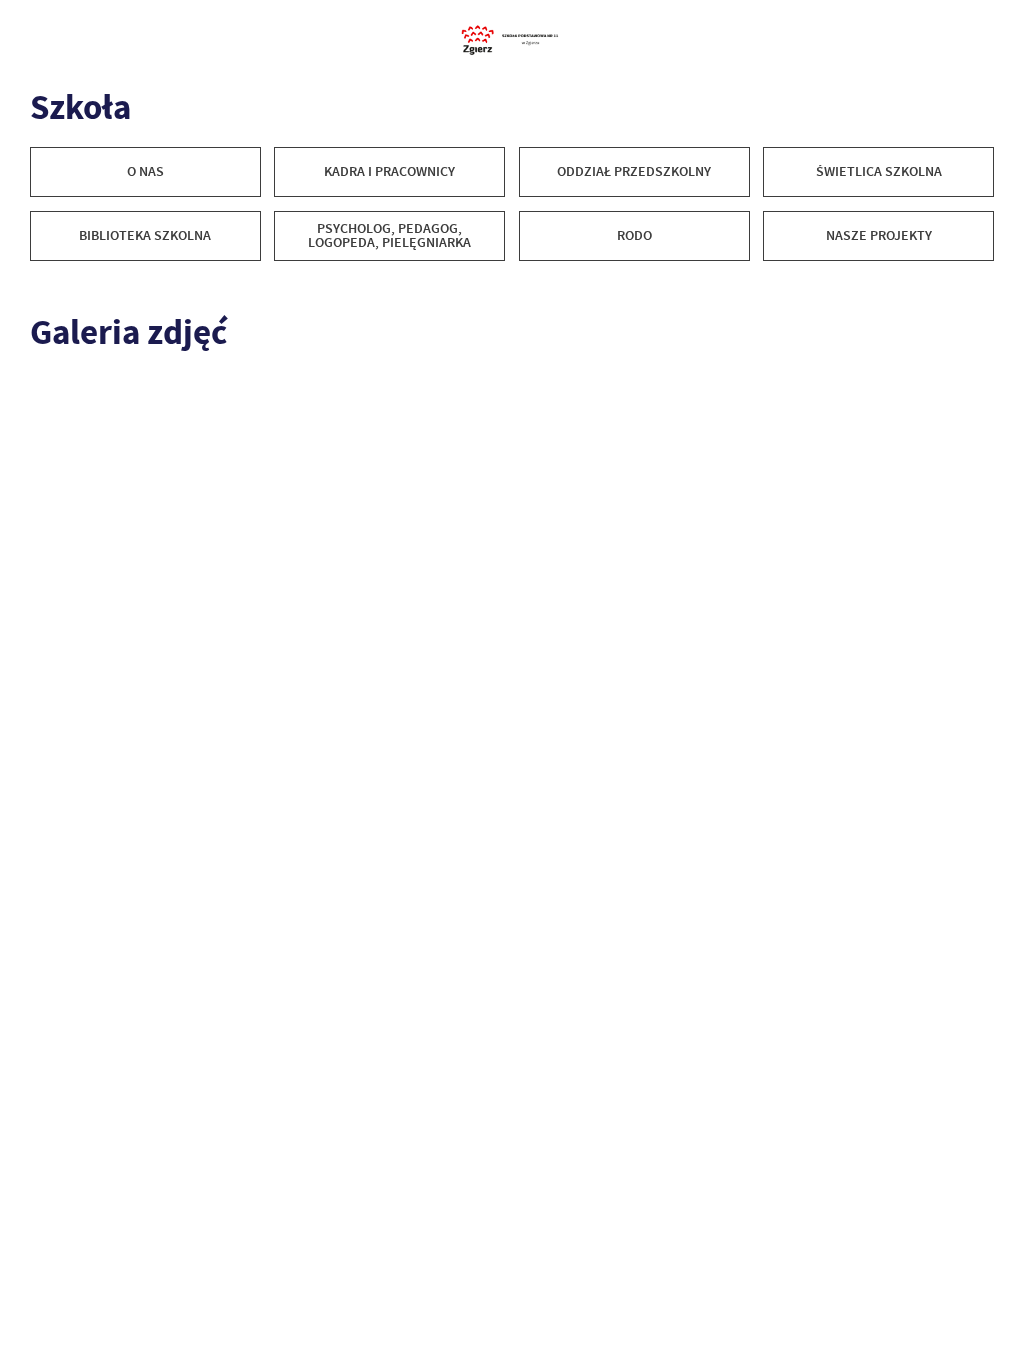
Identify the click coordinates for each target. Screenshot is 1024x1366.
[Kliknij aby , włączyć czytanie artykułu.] (41, 285)
